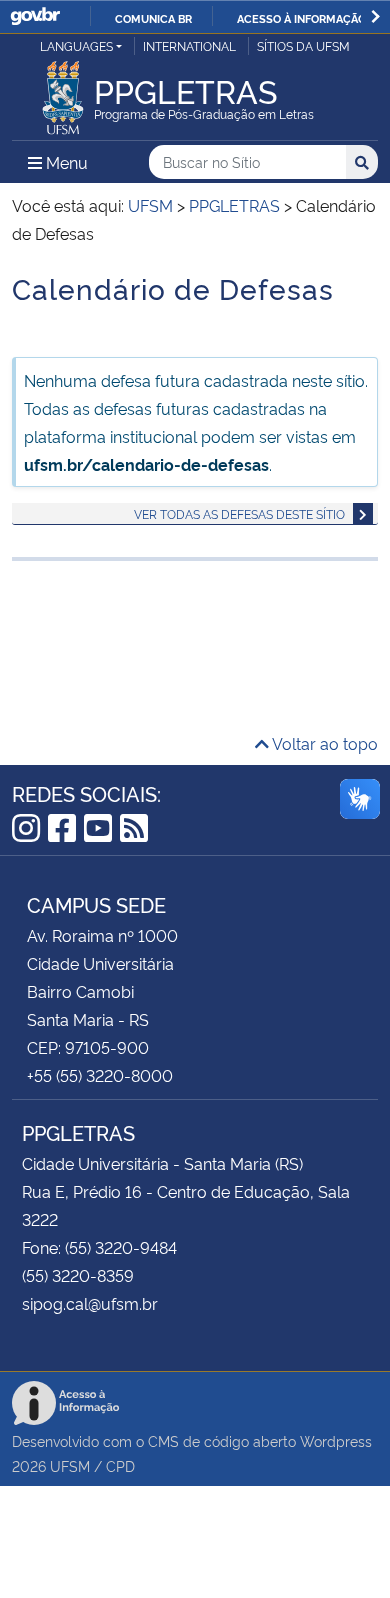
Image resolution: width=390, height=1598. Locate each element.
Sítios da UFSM (303, 45)
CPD (120, 1465)
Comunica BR (153, 18)
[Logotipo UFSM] (63, 92)
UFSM (70, 1465)
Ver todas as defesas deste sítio (239, 513)
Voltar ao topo (323, 743)
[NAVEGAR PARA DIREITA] (375, 16)
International (189, 45)
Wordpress (336, 1440)
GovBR (35, 16)
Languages (76, 45)
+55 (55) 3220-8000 (100, 1075)
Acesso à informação (301, 18)
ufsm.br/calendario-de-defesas (146, 464)
